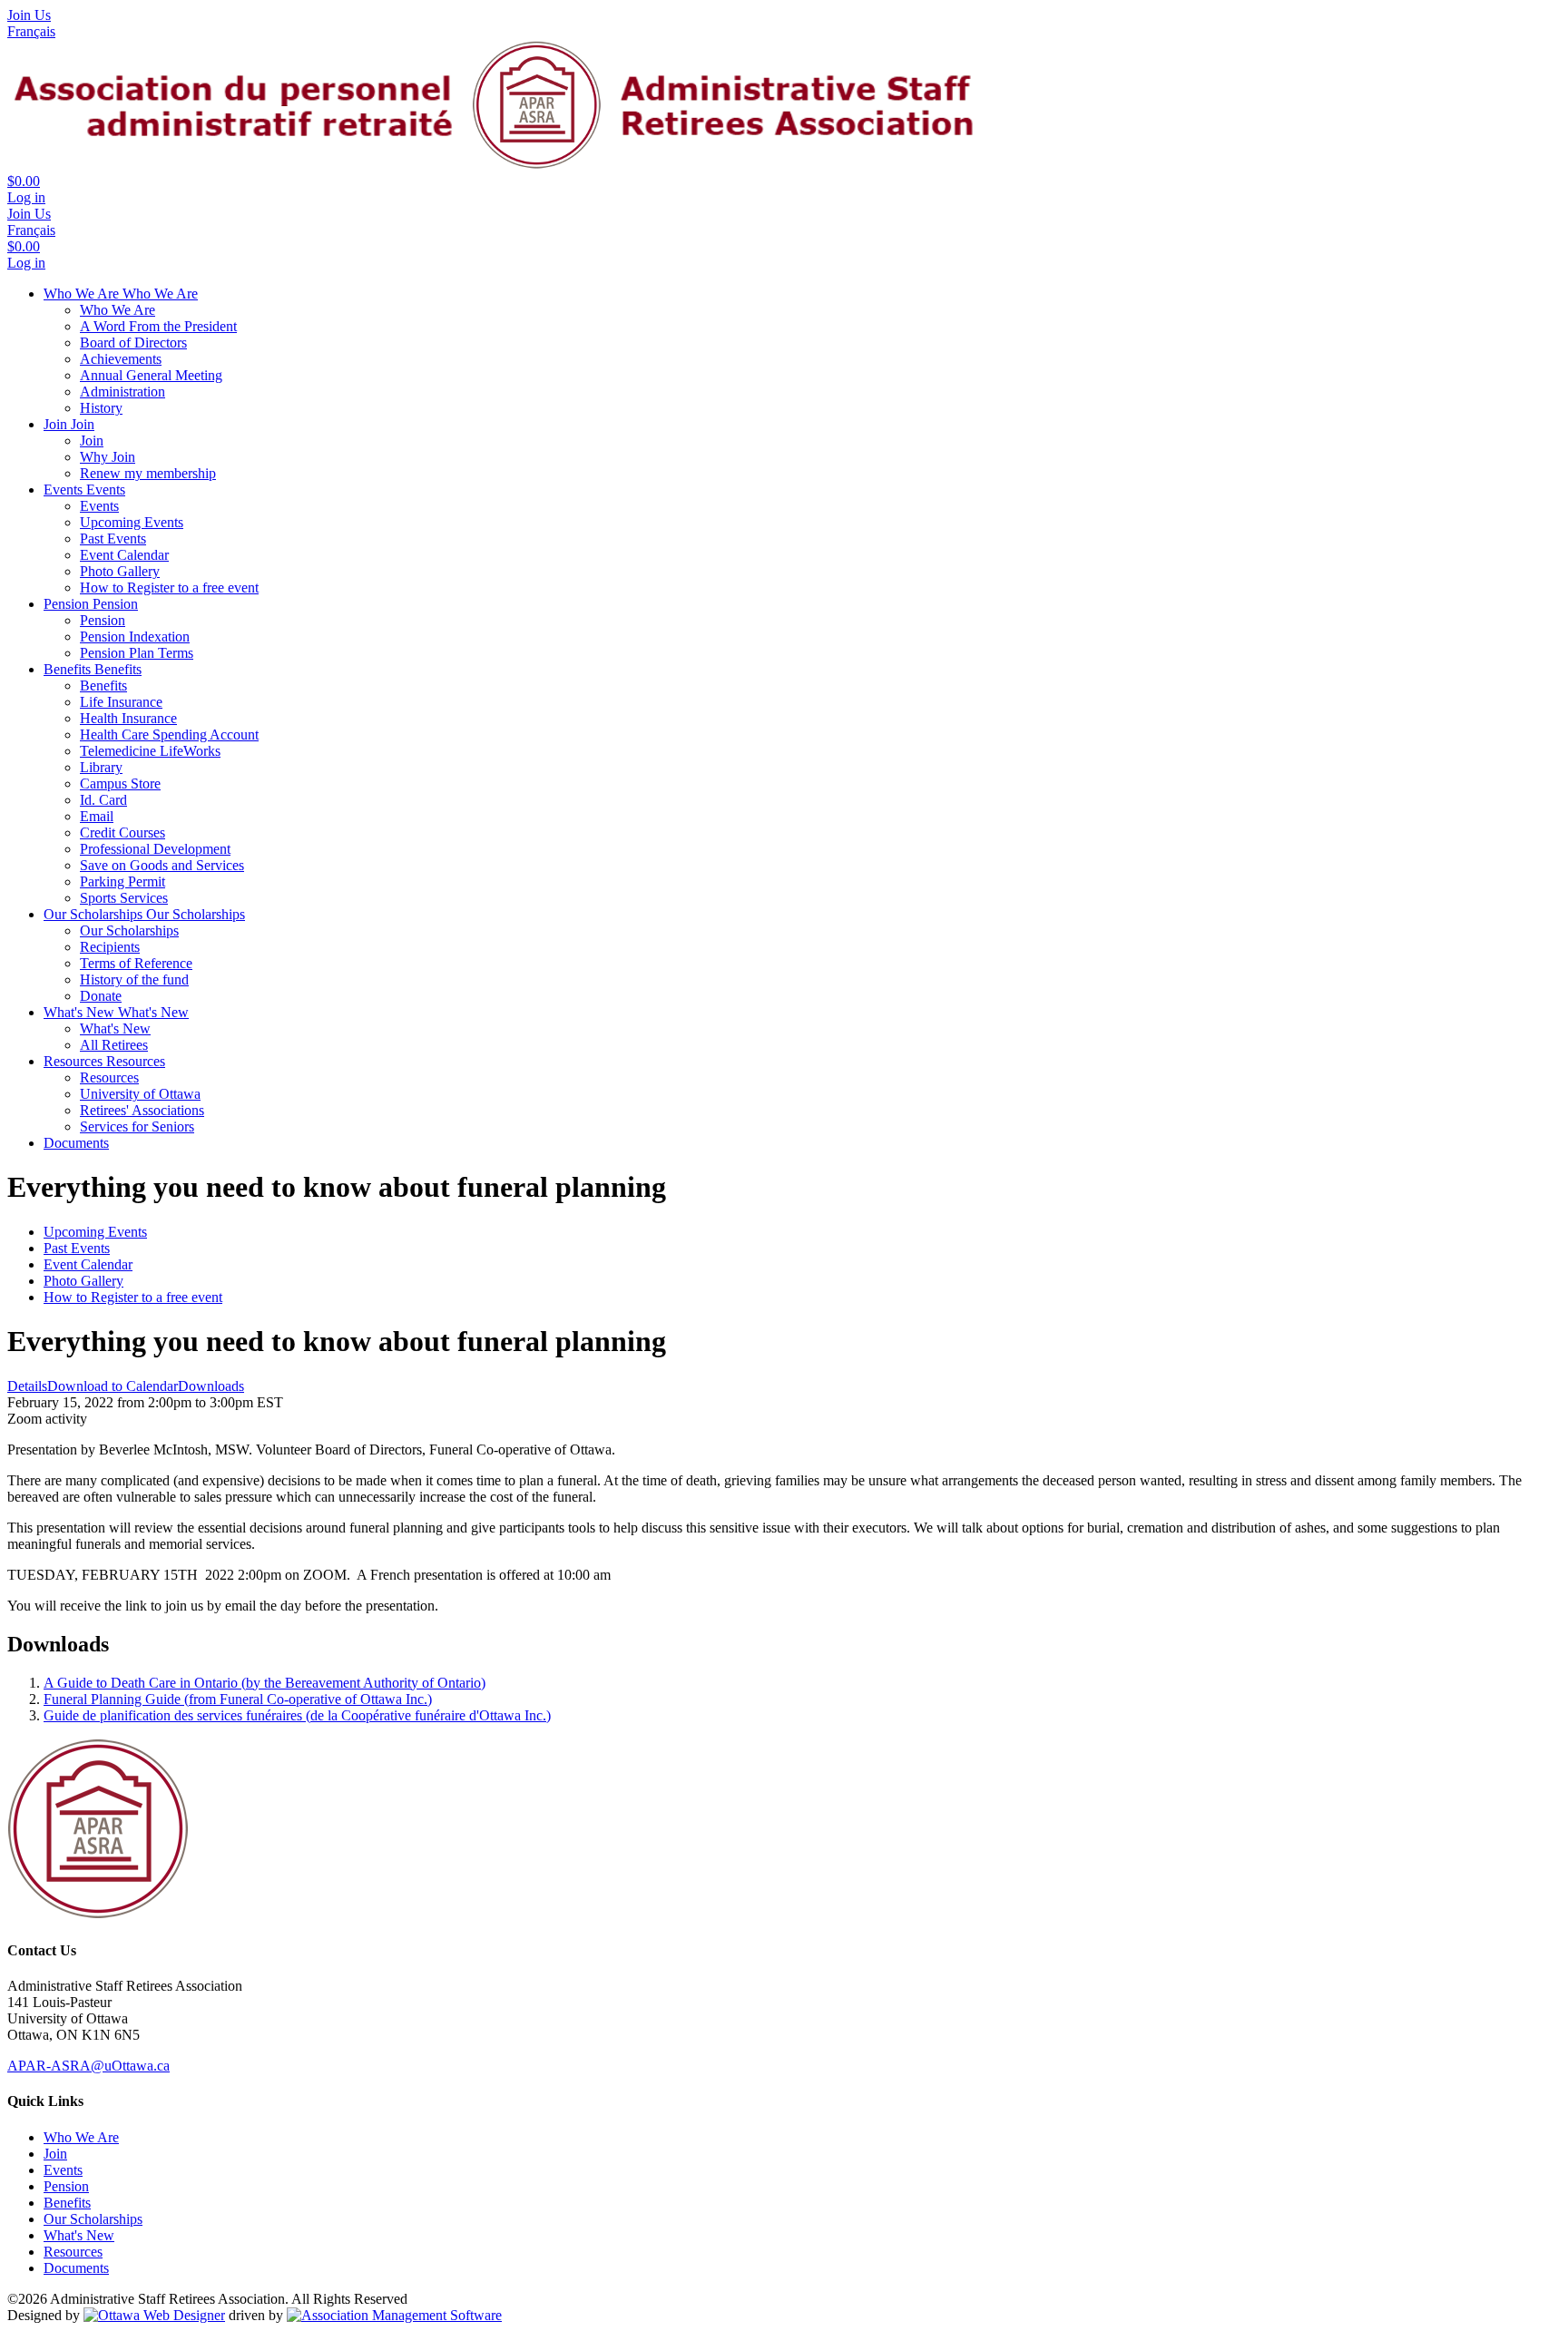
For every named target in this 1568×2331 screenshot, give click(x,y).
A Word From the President (158, 326)
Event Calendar (124, 555)
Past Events (113, 539)
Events (65, 490)
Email (97, 816)
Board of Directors (133, 343)
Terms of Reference (136, 963)
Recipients (110, 947)
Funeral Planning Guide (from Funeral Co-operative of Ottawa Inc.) (238, 1699)
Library (101, 767)
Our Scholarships (95, 914)
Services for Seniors (137, 1126)
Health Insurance (128, 718)
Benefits (69, 669)
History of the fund (134, 979)
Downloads (211, 1386)
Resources (75, 1061)
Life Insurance (121, 702)
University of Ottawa (140, 1094)
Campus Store (120, 784)
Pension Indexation (135, 637)
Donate (101, 996)
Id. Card (103, 800)
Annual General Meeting (151, 375)
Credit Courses (122, 832)
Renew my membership (148, 473)
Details (27, 1386)
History (101, 408)
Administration (122, 392)
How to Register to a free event (169, 588)
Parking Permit (122, 881)
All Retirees (114, 1045)
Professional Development (155, 849)
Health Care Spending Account (169, 735)
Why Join (108, 457)
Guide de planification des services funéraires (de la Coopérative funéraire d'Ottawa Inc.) (297, 1715)
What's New (81, 1012)
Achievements (121, 359)
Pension (68, 604)
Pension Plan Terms (137, 653)
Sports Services (124, 898)
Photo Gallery (120, 571)
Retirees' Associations (142, 1110)
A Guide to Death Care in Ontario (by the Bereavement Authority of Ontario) (265, 1683)
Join (57, 424)
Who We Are (83, 294)
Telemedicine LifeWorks (150, 751)
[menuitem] (81, 2137)
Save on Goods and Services (162, 865)
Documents (76, 1143)
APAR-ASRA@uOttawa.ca (88, 2066)
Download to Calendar (113, 1386)
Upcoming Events (132, 522)
